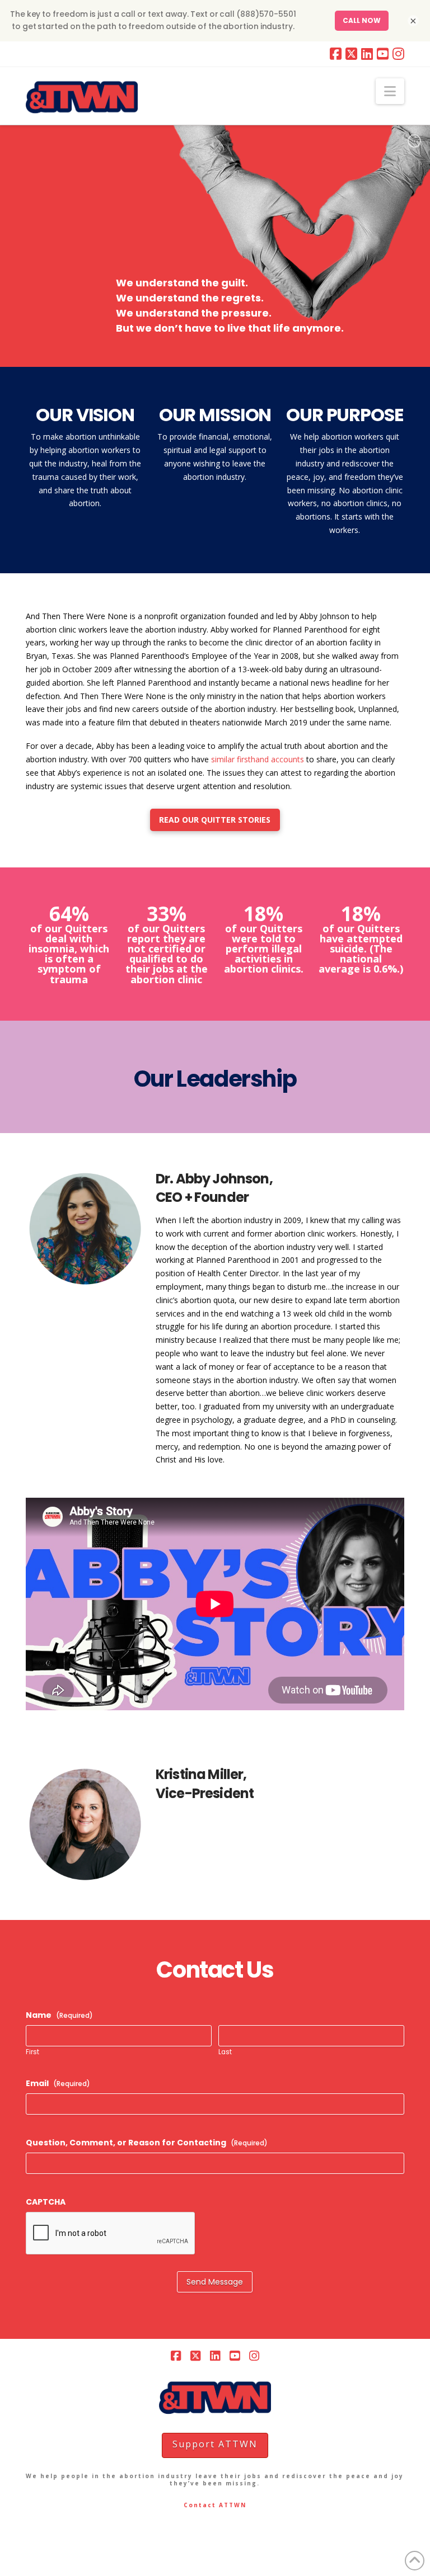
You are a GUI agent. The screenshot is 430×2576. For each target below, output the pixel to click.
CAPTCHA (46, 2202)
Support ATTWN (215, 2444)
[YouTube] (383, 54)
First (32, 2053)
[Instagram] (398, 54)
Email (58, 2083)
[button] (390, 91)
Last (225, 2053)
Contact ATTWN (215, 2505)
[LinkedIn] (367, 54)
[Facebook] (336, 54)
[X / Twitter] (351, 54)
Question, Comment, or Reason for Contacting (147, 2143)
